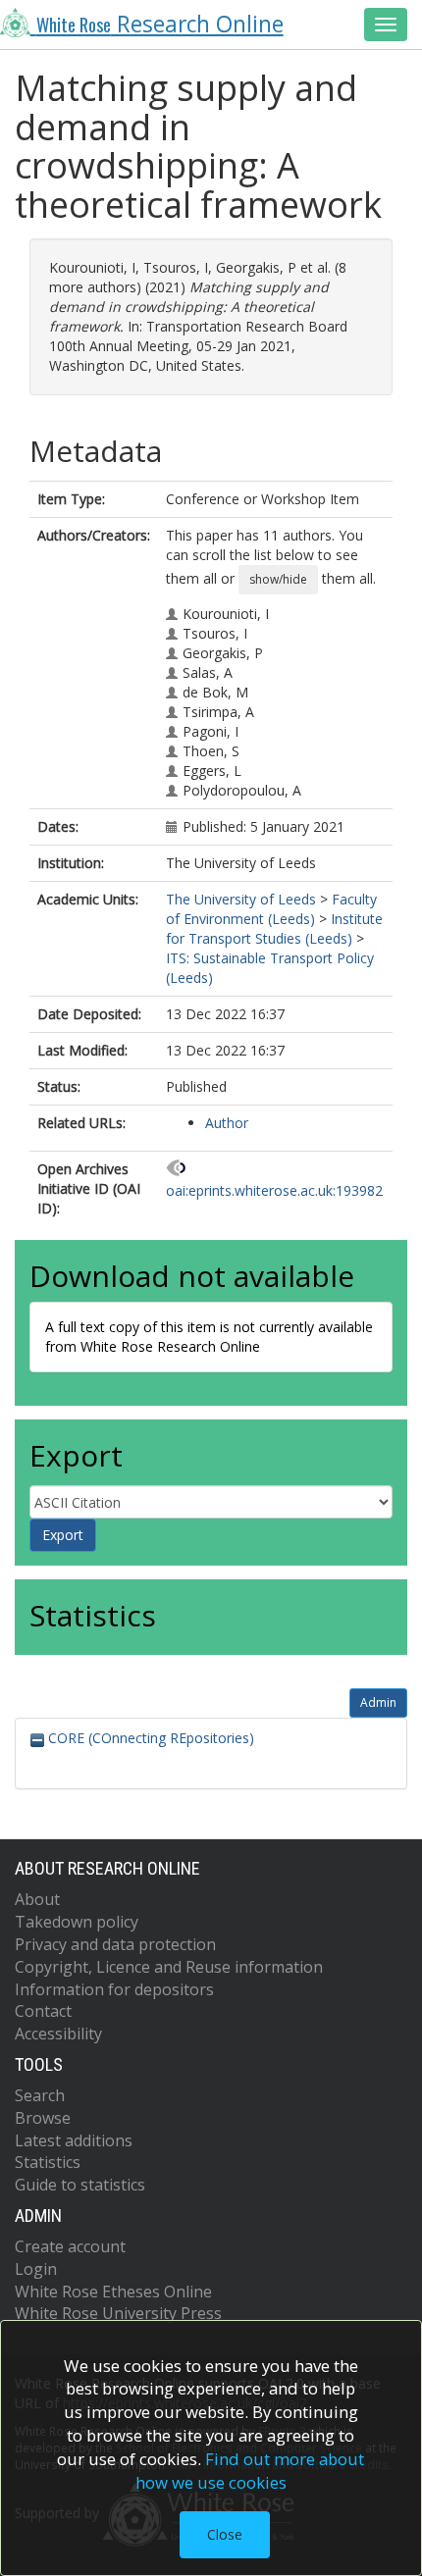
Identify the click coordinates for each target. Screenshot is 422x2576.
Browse (43, 2118)
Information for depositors (114, 1989)
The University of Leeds (241, 899)
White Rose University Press (118, 2313)
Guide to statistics (80, 2185)
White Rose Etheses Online (113, 2292)
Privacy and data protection (115, 1944)
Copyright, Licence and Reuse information (169, 1967)
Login (36, 2269)
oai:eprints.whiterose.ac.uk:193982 (274, 1190)
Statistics (48, 2162)
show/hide (278, 579)
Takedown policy (77, 1922)
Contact (43, 2011)
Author (227, 1123)
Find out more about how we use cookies (250, 2471)
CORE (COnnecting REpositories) (149, 1738)
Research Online (160, 24)
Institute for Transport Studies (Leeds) (274, 928)
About (37, 1899)
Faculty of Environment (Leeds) (271, 909)
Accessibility (58, 2034)
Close (225, 2534)
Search (40, 2095)
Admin (378, 1702)
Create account (70, 2246)
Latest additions (74, 2140)
